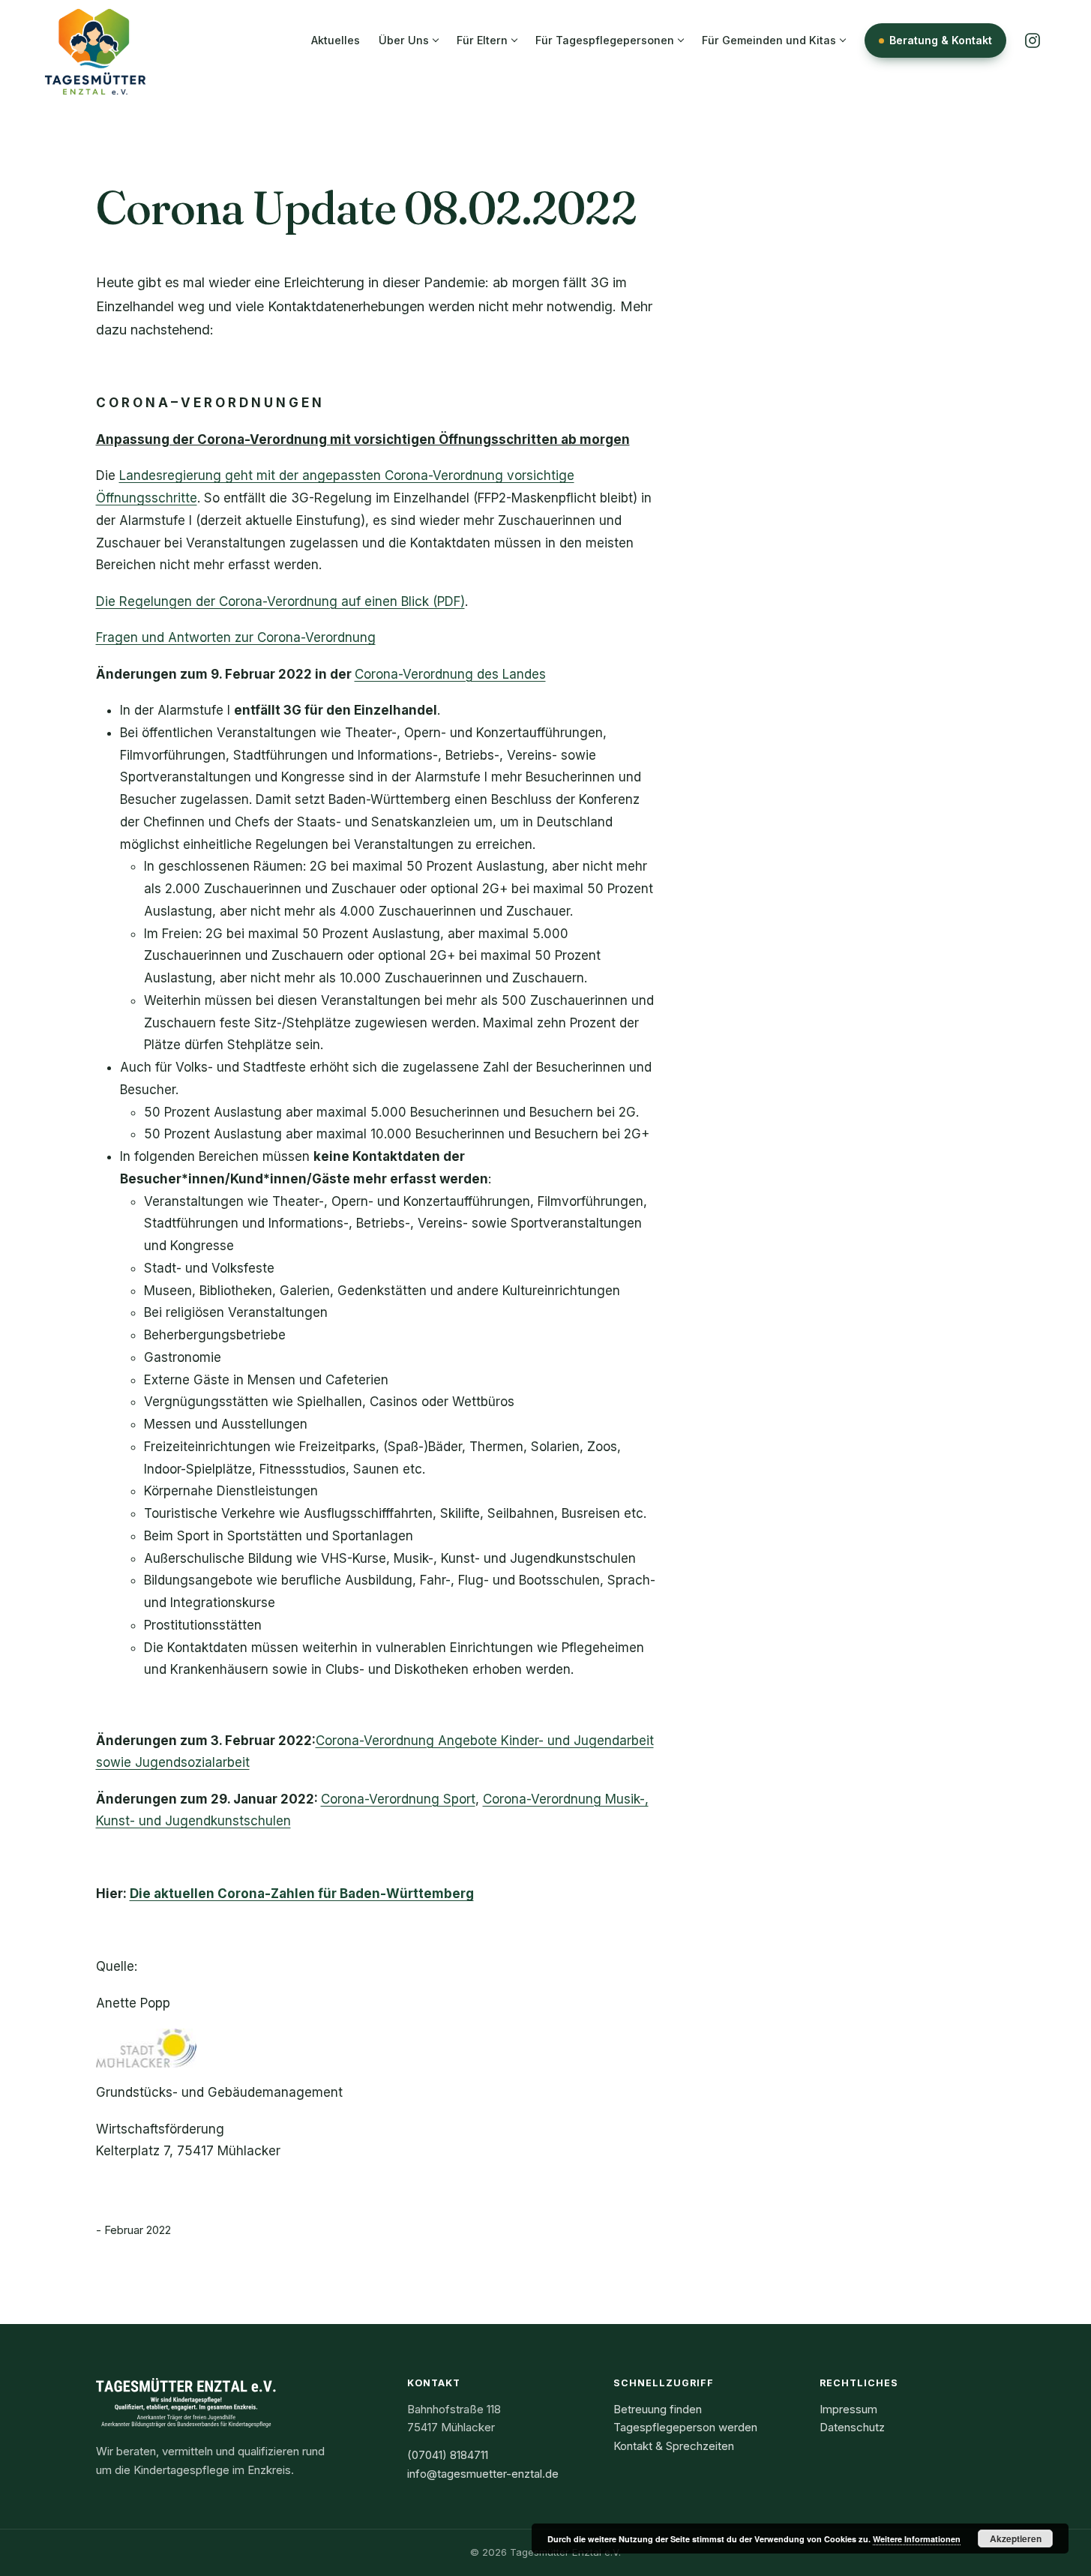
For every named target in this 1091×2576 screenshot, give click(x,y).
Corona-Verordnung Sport (398, 1799)
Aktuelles (336, 40)
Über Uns (404, 40)
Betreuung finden (658, 2409)
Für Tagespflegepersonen (605, 40)
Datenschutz (852, 2427)
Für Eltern (482, 40)
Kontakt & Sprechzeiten (674, 2446)
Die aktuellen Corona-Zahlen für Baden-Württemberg (302, 1894)
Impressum (848, 2409)
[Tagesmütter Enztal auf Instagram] (1033, 40)
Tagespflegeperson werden (685, 2427)
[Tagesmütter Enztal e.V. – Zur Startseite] (95, 40)
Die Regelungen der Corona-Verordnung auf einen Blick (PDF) (280, 601)
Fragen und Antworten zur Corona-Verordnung (236, 637)
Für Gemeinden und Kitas (769, 40)
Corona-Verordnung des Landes (450, 674)
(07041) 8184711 (448, 2455)
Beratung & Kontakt (941, 40)
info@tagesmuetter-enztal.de (483, 2474)
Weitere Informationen (917, 2539)
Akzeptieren (1016, 2539)
